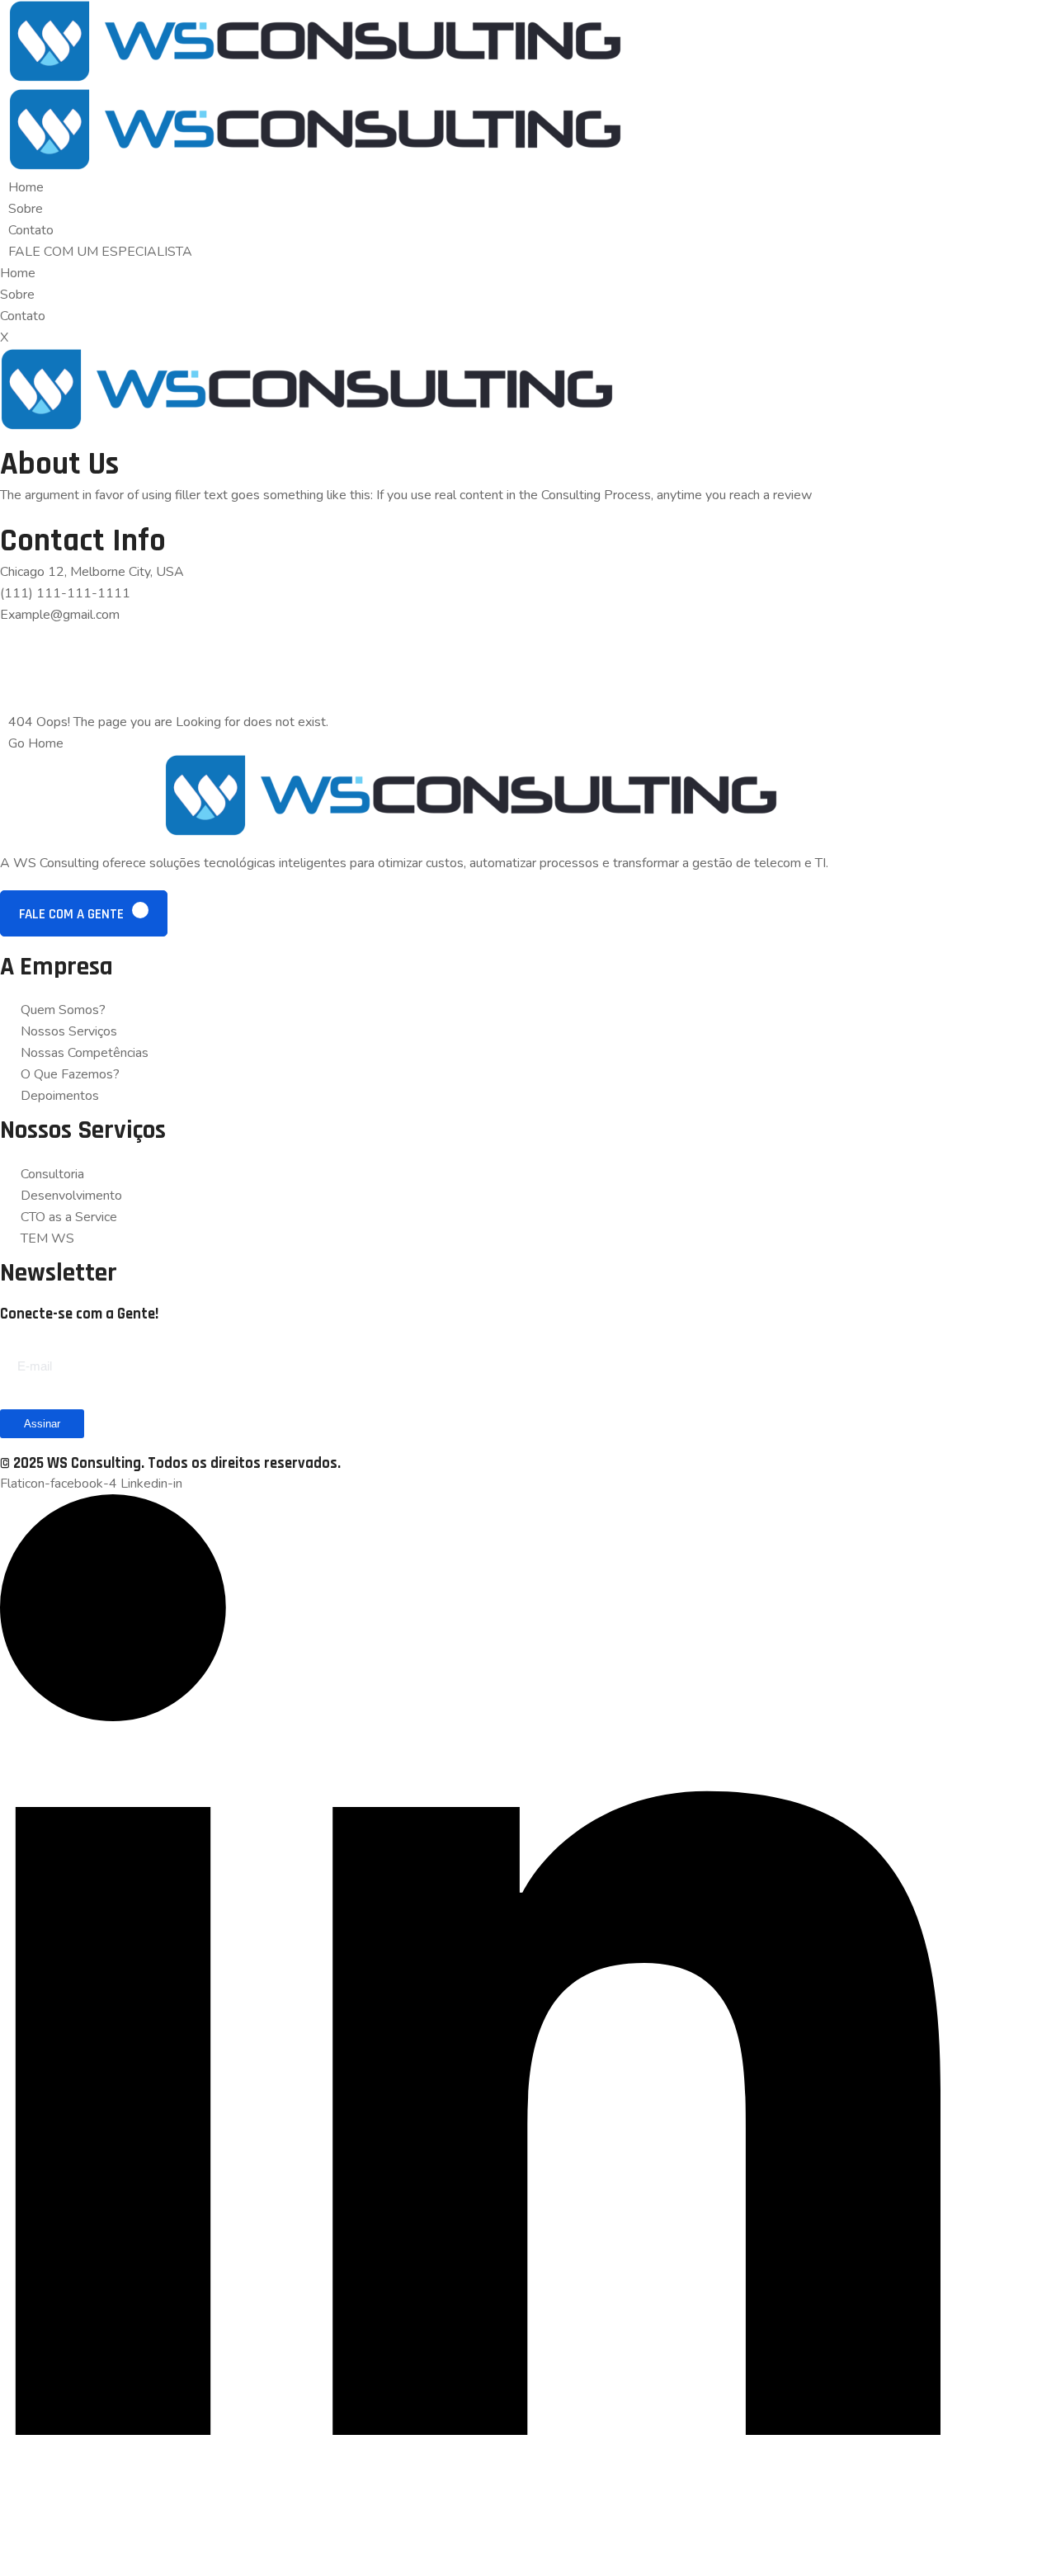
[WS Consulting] (315, 78)
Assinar (42, 1424)
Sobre (26, 209)
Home (26, 187)
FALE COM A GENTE (73, 914)
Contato (31, 230)
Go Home (36, 743)
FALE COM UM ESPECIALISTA (100, 252)
